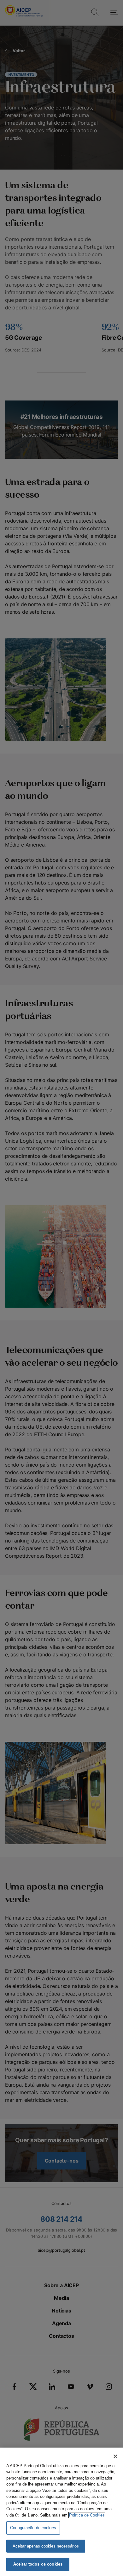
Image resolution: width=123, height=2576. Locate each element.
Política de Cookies (87, 2515)
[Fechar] (115, 2456)
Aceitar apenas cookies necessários (46, 2546)
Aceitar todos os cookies (38, 2564)
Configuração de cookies (33, 2528)
